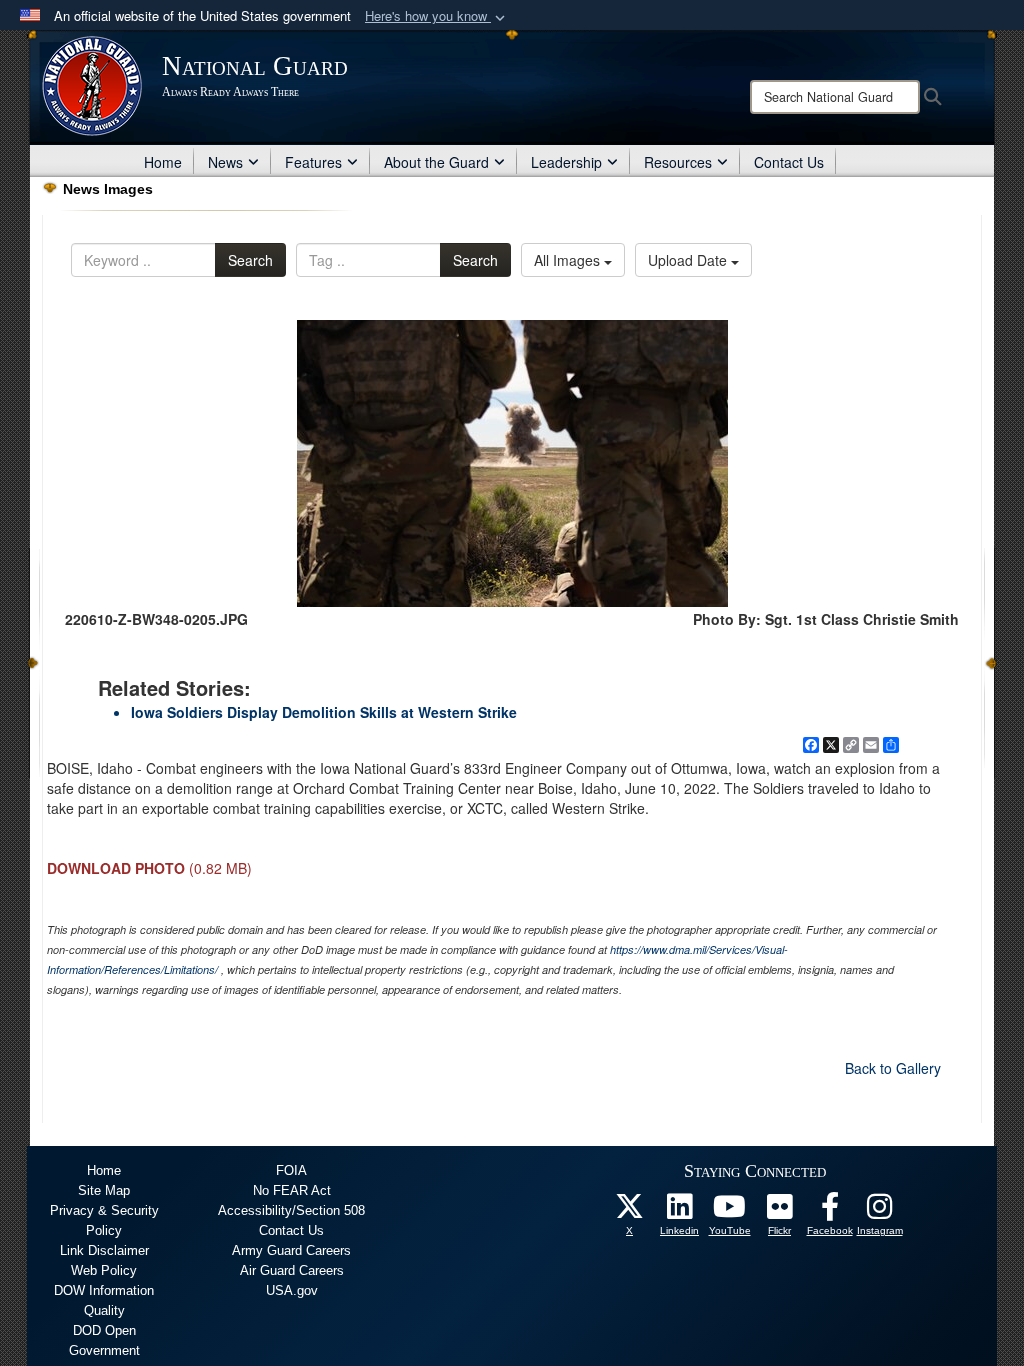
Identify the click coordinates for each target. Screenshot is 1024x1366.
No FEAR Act (292, 1190)
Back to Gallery (893, 1068)
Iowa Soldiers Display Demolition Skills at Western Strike (324, 712)
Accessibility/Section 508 (291, 1210)
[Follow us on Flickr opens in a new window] (780, 1212)
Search (250, 260)
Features (313, 162)
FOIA (291, 1170)
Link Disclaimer (104, 1250)
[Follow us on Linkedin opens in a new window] (680, 1212)
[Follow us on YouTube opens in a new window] (730, 1212)
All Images (569, 260)
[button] (437, 16)
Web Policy (104, 1270)
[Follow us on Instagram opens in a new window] (880, 1212)
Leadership (566, 162)
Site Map (104, 1190)
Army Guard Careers (291, 1250)
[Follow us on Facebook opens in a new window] (830, 1212)
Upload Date (689, 260)
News (225, 162)
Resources (678, 162)
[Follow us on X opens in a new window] (630, 1212)
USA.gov (292, 1290)
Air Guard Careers (292, 1270)
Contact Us (789, 162)
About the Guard (436, 162)
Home (163, 162)
